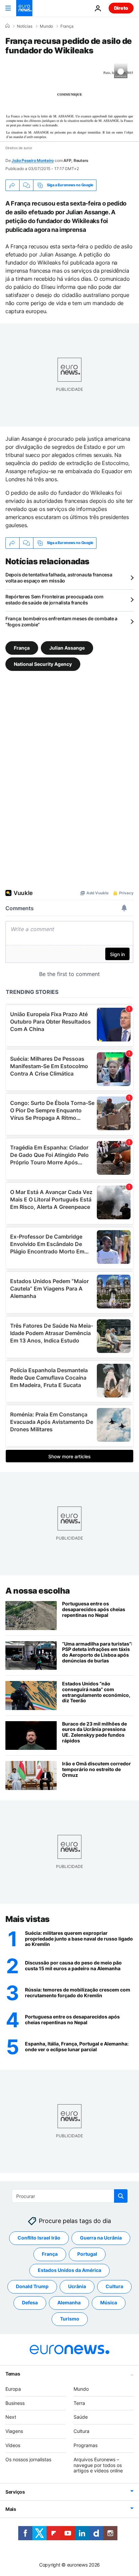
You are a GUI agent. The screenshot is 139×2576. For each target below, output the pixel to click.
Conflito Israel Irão (39, 2238)
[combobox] (70, 2196)
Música (109, 2303)
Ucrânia (77, 2287)
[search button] (121, 2196)
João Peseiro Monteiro (33, 160)
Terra (79, 2403)
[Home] (7, 26)
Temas (13, 2374)
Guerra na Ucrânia (101, 2238)
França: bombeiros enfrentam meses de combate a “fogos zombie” (61, 621)
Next (11, 2417)
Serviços (15, 2492)
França (67, 26)
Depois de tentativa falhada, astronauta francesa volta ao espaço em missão (59, 578)
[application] (69, 103)
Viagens (14, 2431)
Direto (121, 8)
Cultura (114, 2287)
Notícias (25, 26)
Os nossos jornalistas (28, 2459)
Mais (11, 2509)
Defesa (30, 2303)
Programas (86, 2445)
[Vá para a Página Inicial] (24, 8)
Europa (13, 2389)
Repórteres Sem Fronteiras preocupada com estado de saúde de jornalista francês (54, 600)
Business (15, 2403)
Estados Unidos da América (69, 2270)
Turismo (70, 2319)
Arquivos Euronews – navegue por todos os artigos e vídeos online (98, 2465)
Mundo (46, 26)
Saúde (81, 2417)
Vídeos (13, 2445)
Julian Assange (67, 647)
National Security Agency (43, 664)
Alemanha (69, 2303)
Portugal (87, 2254)
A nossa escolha (38, 1591)
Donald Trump (32, 2287)
